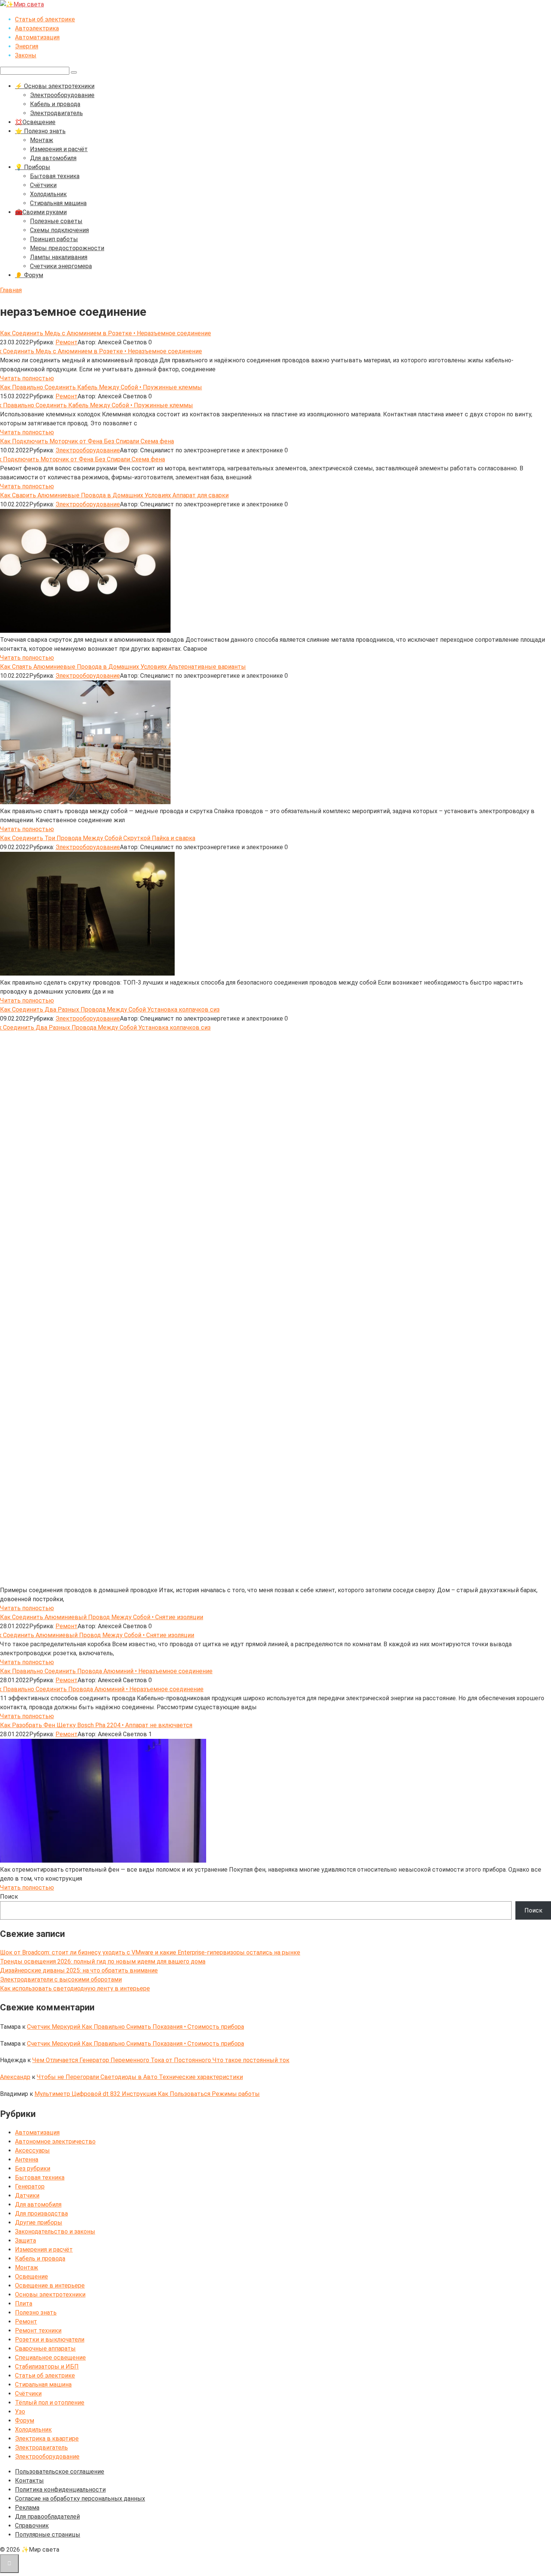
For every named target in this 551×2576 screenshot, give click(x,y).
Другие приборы (39, 2222)
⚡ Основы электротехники (55, 86)
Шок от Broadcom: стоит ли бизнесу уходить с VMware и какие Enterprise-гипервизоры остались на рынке (150, 1952)
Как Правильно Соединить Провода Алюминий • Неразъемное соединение (106, 1671)
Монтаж (42, 140)
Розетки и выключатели (50, 2340)
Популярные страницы (48, 2535)
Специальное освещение (50, 2358)
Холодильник (48, 194)
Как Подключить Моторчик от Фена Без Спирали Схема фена (87, 441)
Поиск (9, 1897)
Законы (26, 55)
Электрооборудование (62, 95)
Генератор (30, 2186)
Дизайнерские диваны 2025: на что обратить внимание (79, 1970)
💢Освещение (35, 122)
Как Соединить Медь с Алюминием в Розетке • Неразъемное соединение (106, 333)
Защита (25, 2240)
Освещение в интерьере (50, 2286)
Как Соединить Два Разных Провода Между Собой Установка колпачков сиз (110, 1010)
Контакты (29, 2481)
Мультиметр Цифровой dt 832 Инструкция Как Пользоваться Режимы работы (147, 2094)
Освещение (31, 2277)
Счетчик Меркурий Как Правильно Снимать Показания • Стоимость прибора (136, 2027)
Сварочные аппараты (45, 2349)
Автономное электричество (55, 2141)
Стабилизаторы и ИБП (47, 2367)
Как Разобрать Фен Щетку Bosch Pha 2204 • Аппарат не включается (96, 1725)
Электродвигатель (56, 113)
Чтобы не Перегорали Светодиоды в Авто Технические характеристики (140, 2077)
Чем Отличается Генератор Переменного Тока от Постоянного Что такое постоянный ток (161, 2060)
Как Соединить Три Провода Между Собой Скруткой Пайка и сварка (98, 838)
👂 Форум (29, 275)
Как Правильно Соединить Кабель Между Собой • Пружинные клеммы (101, 387)
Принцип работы (54, 239)
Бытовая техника (55, 176)
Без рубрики (33, 2168)
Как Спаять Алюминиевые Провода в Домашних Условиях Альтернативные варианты (123, 667)
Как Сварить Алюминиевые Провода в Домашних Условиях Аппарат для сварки (114, 495)
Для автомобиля (53, 158)
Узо (20, 2412)
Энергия (27, 46)
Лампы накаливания (59, 257)
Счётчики (43, 185)
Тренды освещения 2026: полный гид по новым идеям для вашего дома (103, 1961)
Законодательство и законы (55, 2231)
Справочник (32, 2526)
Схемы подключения (59, 230)
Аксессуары (32, 2150)
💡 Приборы (33, 167)
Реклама (27, 2508)
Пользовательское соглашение (60, 2472)
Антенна (27, 2159)
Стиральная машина (58, 203)
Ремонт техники (38, 2331)
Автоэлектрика (37, 28)
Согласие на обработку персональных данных (80, 2499)
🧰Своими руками (41, 212)
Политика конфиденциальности (60, 2490)
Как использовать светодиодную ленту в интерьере (75, 1988)
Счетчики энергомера (61, 266)
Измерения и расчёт (59, 149)
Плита (24, 2304)
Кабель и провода (55, 104)
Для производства (41, 2213)
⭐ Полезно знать (40, 131)
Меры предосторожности (67, 248)
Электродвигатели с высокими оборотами (61, 1979)
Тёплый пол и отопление (50, 2403)
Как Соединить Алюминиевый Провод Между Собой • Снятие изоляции (102, 1617)
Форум (25, 2421)
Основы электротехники (50, 2295)
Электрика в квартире (47, 2439)
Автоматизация (37, 37)
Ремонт (67, 342)
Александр (15, 2077)
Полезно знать (36, 2313)
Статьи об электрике (45, 19)
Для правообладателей (47, 2517)
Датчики (27, 2195)
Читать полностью (27, 378)
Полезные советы (56, 221)
